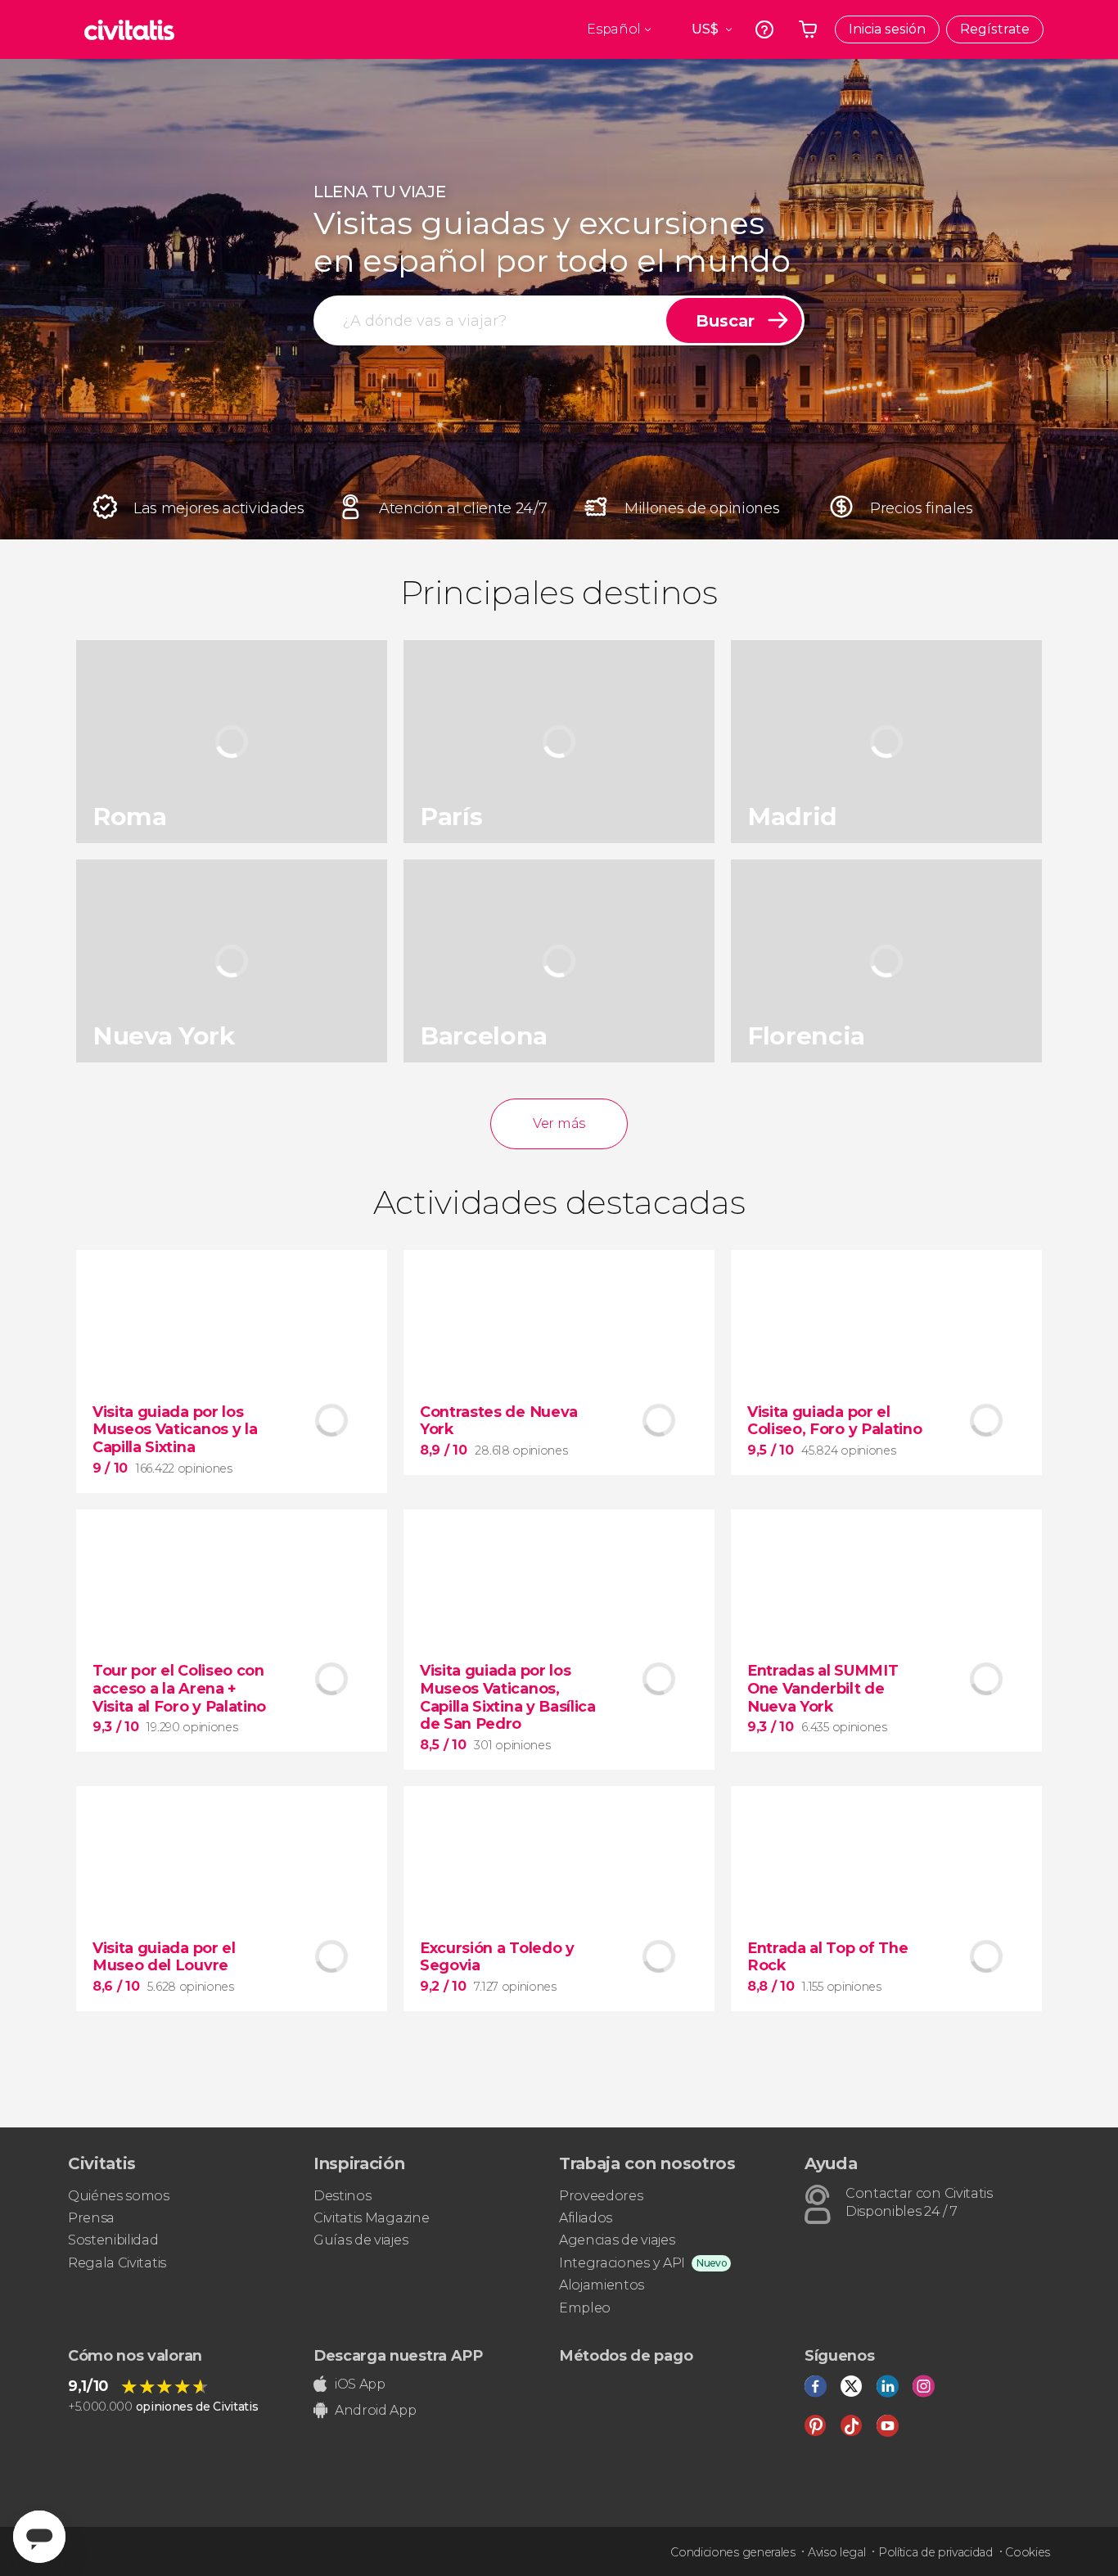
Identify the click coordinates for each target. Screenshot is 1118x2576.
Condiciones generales (733, 2552)
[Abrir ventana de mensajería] (39, 2537)
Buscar (725, 321)
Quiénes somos (119, 2196)
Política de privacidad (935, 2552)
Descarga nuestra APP (398, 2356)
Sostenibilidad (113, 2240)
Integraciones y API (622, 2263)
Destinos (342, 2196)
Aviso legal (836, 2552)
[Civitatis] (129, 29)
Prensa (91, 2218)
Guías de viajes (361, 2240)
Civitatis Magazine (371, 2218)
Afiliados (586, 2218)
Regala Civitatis (117, 2263)
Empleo (585, 2308)
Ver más (559, 1123)
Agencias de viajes (617, 2240)
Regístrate (995, 29)
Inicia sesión (887, 29)
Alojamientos (602, 2285)
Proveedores (601, 2196)
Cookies (1028, 2552)
